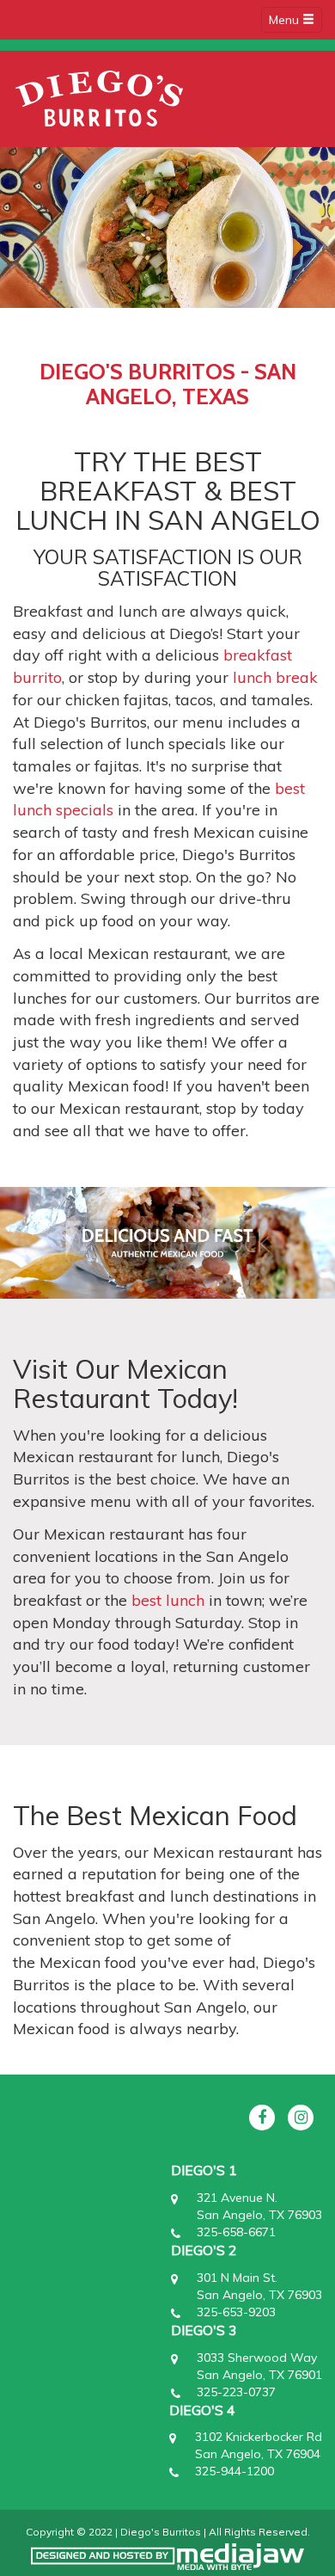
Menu (286, 20)
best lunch (168, 1600)
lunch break (275, 677)
